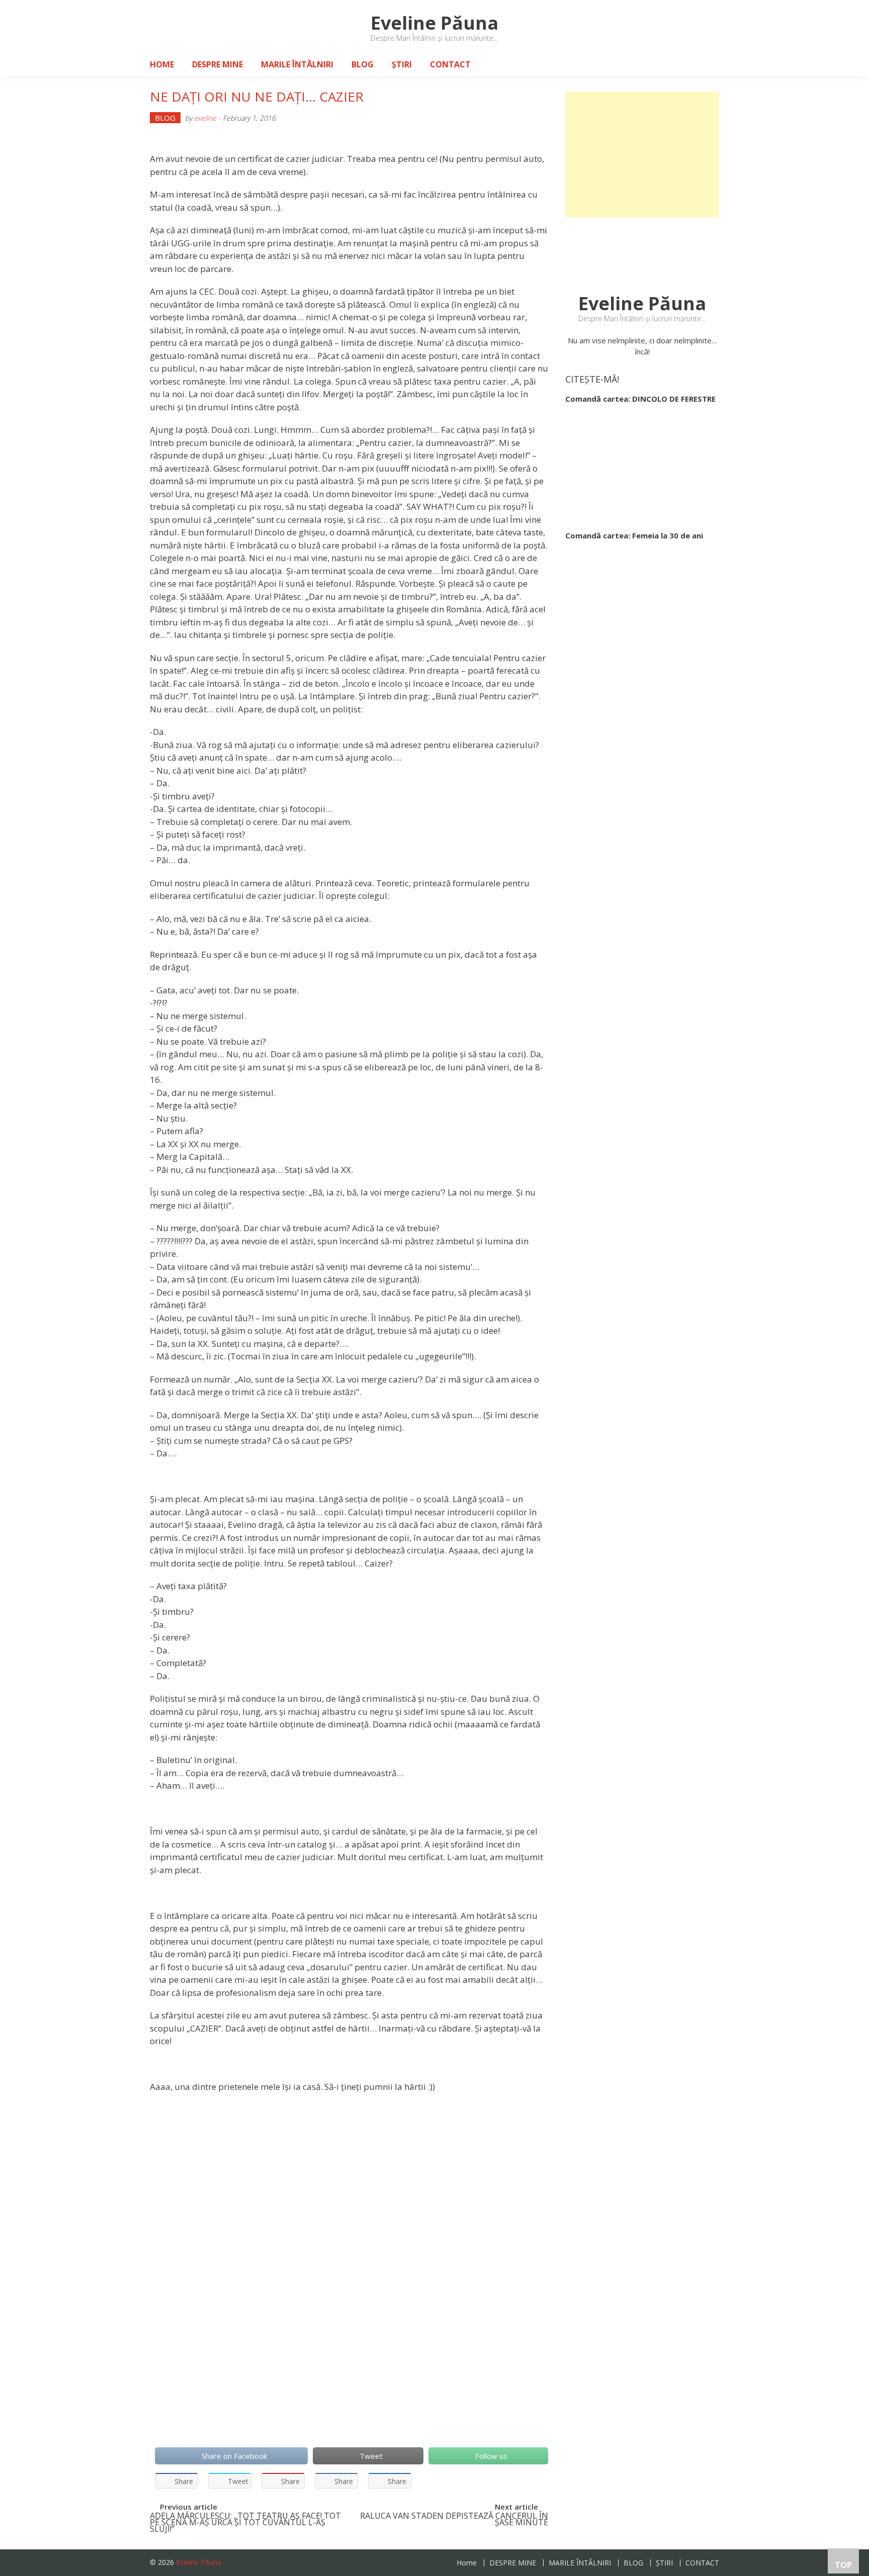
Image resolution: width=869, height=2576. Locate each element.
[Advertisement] (642, 154)
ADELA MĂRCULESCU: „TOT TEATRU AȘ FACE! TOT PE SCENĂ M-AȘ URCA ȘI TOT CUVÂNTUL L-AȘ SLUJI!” (245, 2521)
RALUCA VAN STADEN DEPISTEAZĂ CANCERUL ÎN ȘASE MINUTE (454, 2520)
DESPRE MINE (218, 64)
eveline (205, 118)
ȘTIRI (402, 64)
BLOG (363, 64)
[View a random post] (704, 64)
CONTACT (450, 64)
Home (162, 64)
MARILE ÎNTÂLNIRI (297, 64)
